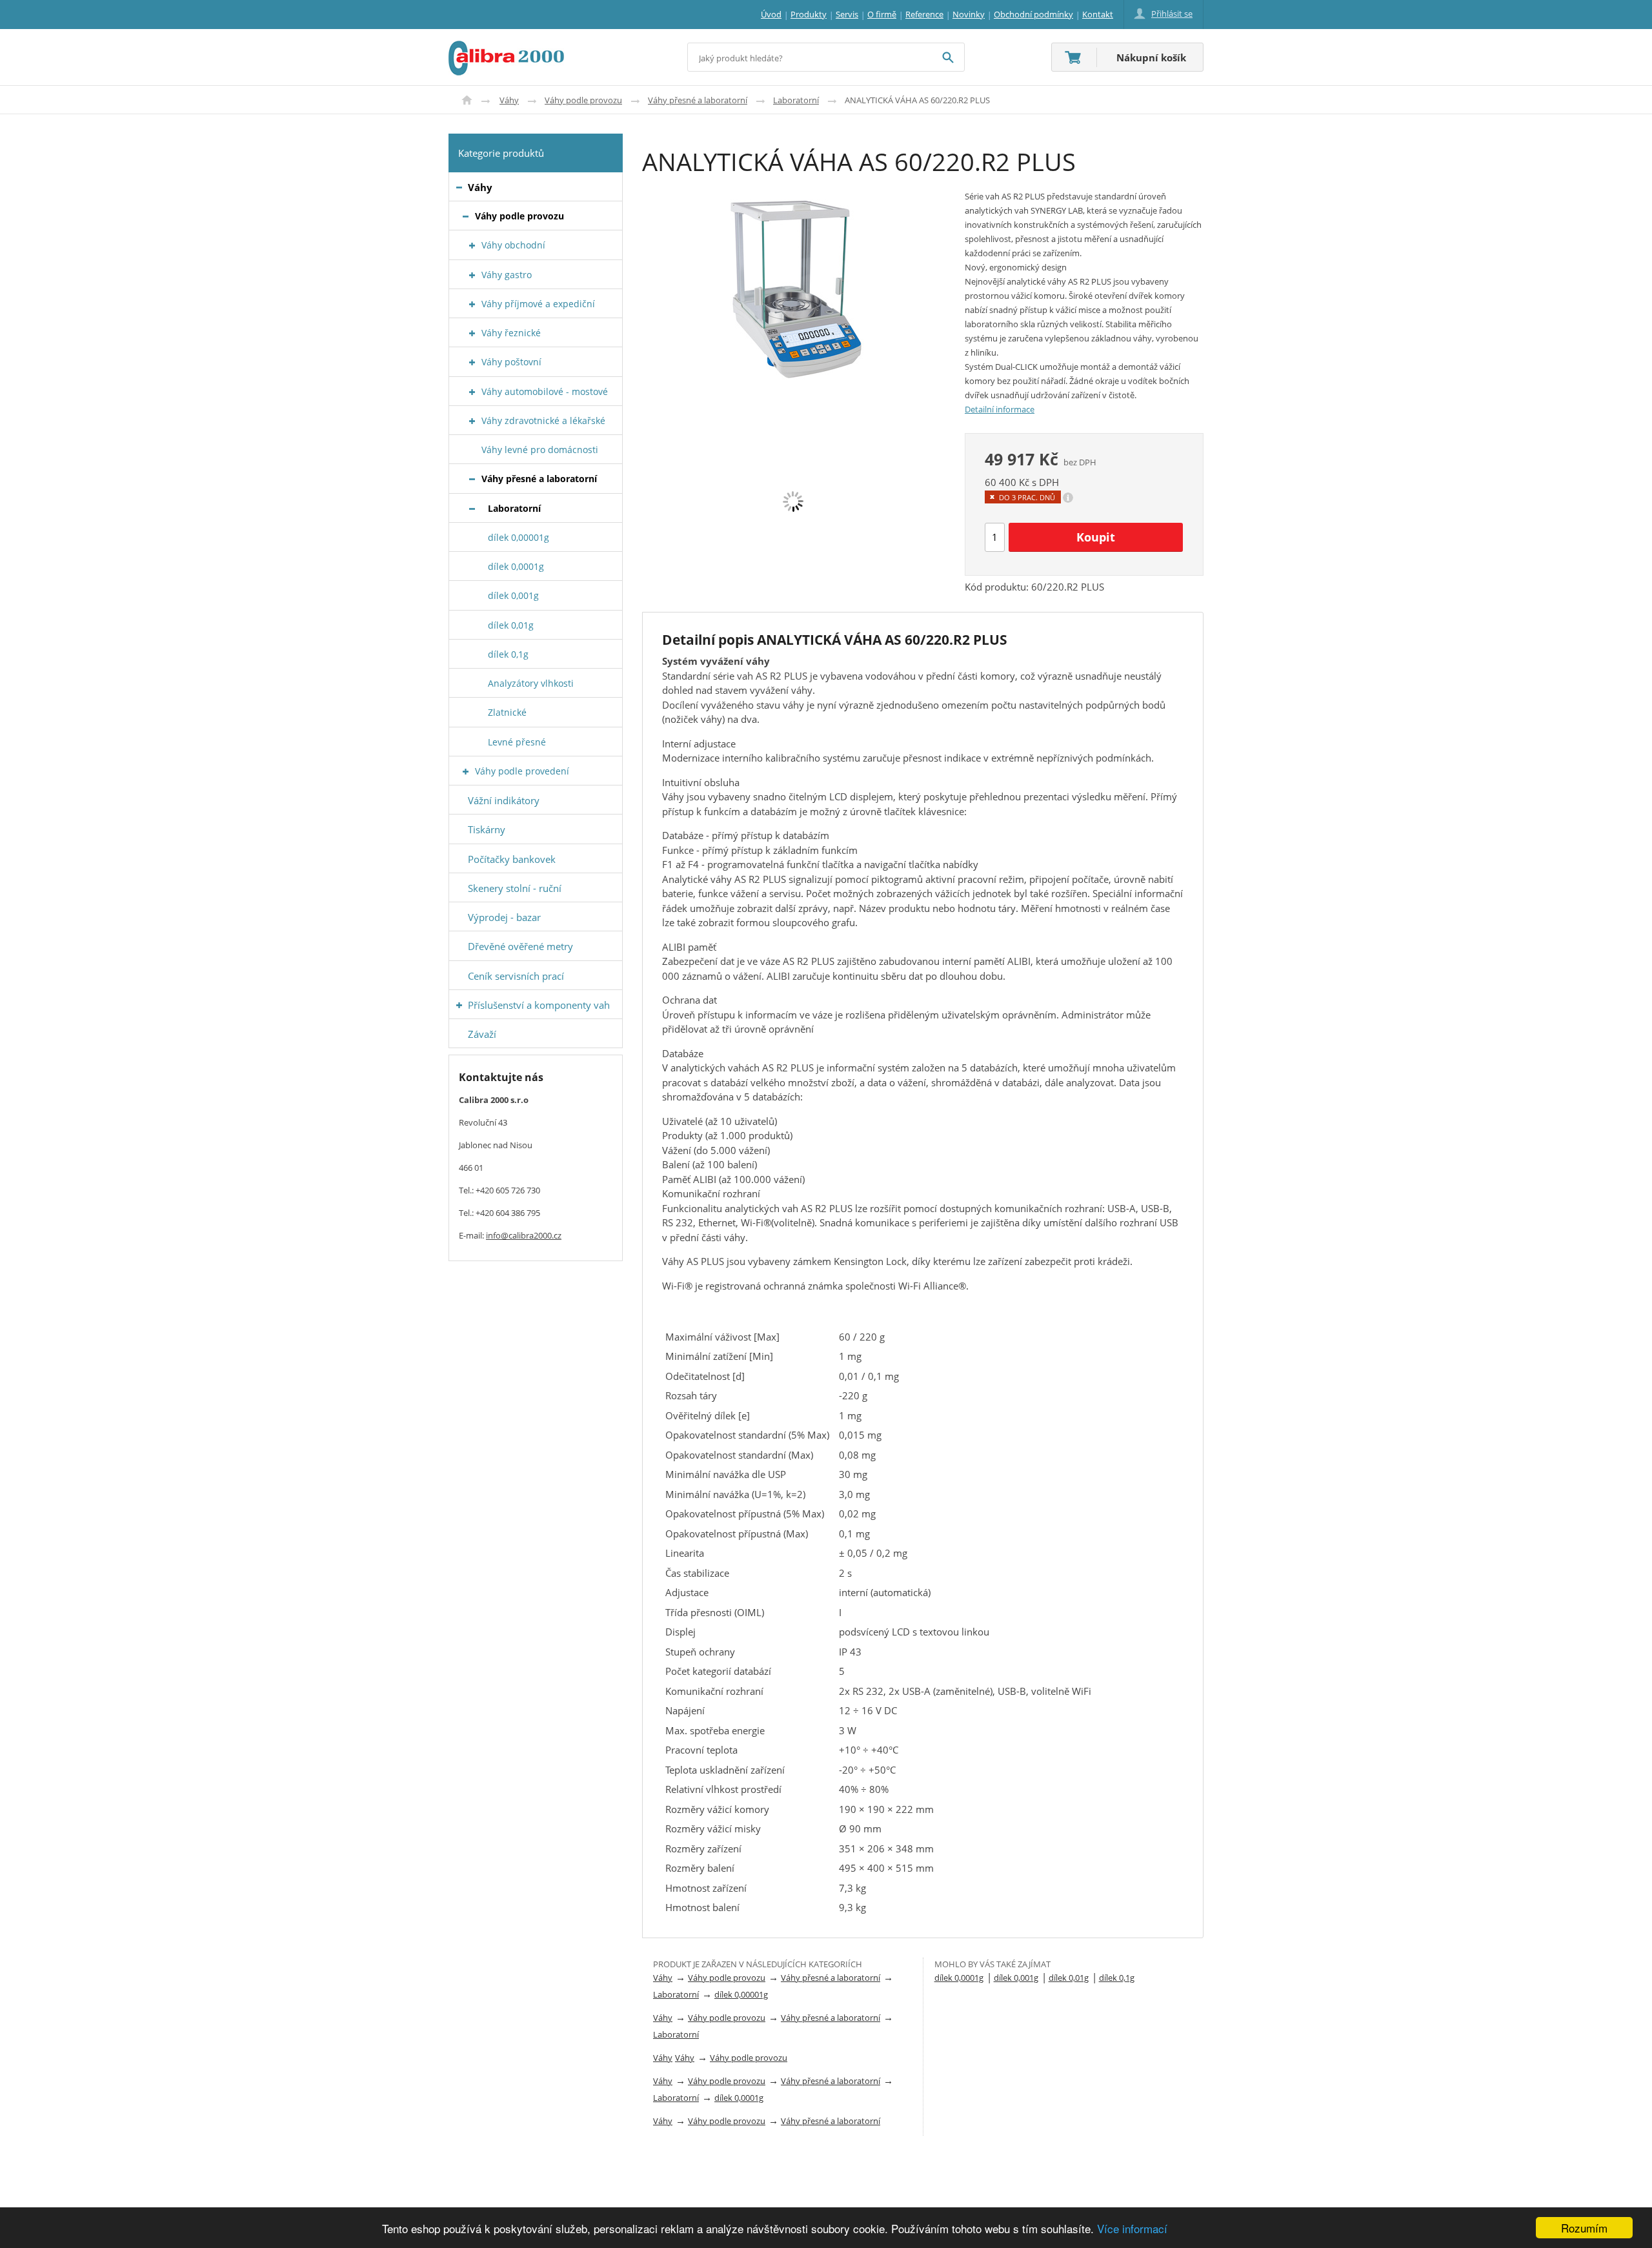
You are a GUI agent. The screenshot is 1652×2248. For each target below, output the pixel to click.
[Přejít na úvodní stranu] (506, 48)
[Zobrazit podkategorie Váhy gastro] (472, 275)
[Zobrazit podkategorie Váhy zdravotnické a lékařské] (472, 421)
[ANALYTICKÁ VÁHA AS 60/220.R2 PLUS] (794, 288)
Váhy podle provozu (583, 100)
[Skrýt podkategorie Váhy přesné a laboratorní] (472, 479)
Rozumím (1584, 2228)
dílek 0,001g (1016, 1978)
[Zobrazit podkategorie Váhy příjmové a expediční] (472, 304)
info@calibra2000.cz (524, 1235)
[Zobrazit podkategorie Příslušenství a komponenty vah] (459, 1005)
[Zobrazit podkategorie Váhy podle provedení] (466, 772)
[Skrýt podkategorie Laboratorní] (472, 509)
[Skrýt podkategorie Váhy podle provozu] (466, 217)
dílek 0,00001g (741, 1994)
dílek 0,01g (1069, 1978)
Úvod (467, 100)
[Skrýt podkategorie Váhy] (459, 187)
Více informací (1132, 2228)
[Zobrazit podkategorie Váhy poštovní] (472, 362)
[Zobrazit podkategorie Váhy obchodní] (472, 246)
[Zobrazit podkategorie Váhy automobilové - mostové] (472, 392)
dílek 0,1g (1117, 1978)
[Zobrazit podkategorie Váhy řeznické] (472, 333)
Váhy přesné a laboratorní (698, 100)
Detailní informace (1000, 409)
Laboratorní (796, 100)
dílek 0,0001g (739, 2098)
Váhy (509, 100)
